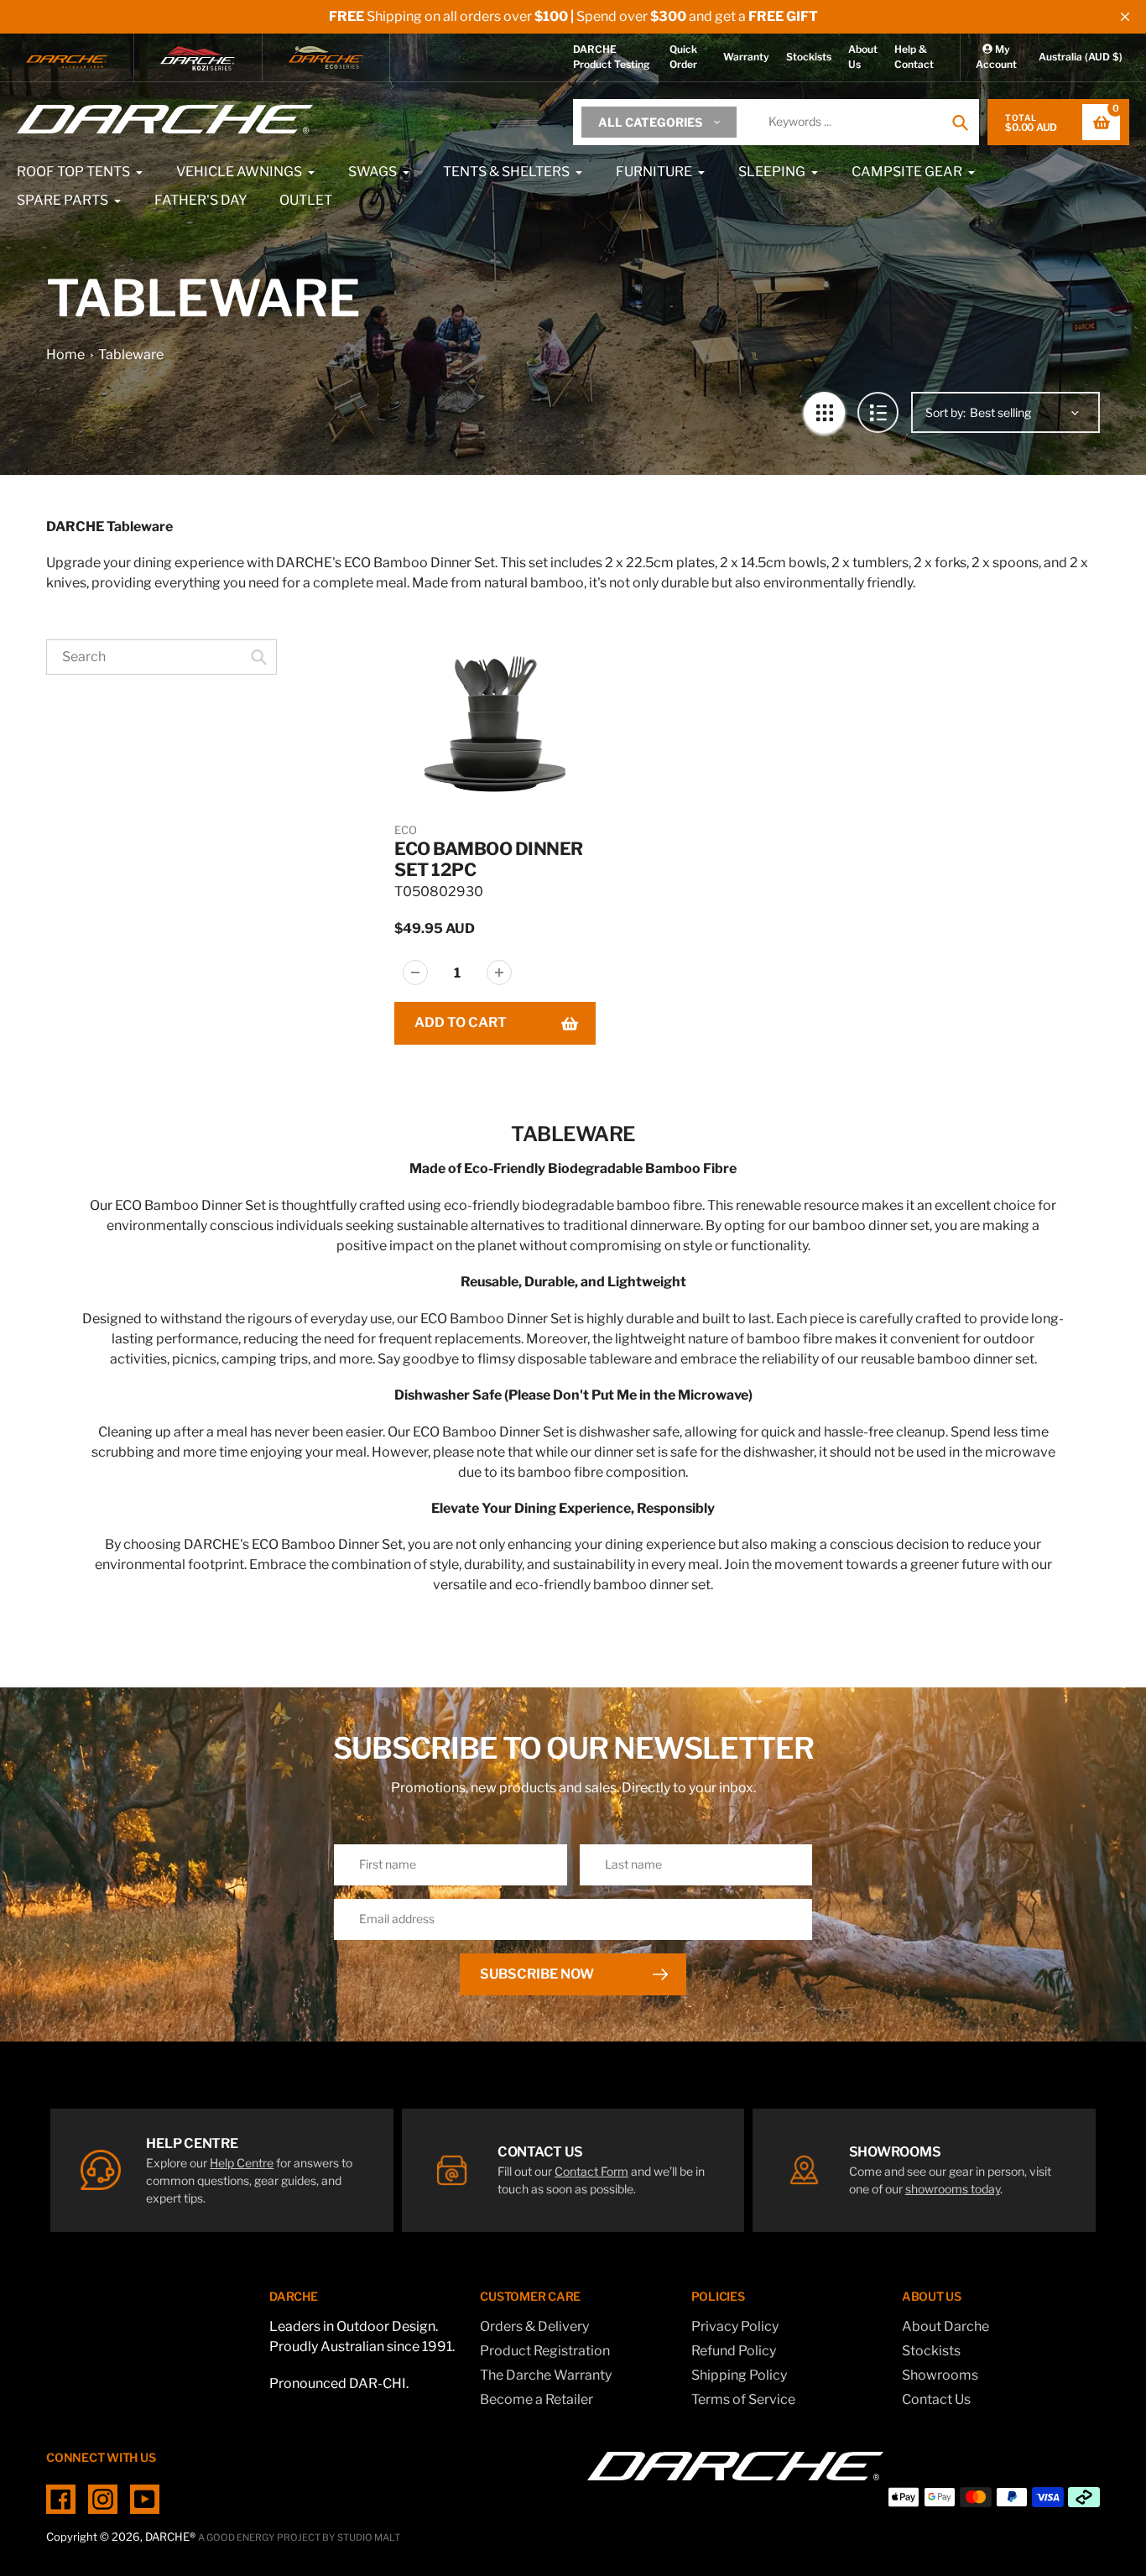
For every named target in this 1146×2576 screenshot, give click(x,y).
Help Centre (242, 2163)
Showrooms (940, 2375)
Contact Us (936, 2399)
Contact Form (591, 2171)
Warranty (746, 57)
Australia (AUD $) (1081, 57)
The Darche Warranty (546, 2375)
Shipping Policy (739, 2375)
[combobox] (161, 657)
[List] (878, 412)
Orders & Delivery (534, 2326)
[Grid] (824, 412)
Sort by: (945, 412)
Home (65, 355)
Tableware (131, 355)
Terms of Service (743, 2399)
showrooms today (953, 2189)
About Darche (945, 2326)
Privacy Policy (735, 2326)
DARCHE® (170, 2537)
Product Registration (545, 2351)
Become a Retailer (537, 2399)
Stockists (809, 57)
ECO (406, 830)
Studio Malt (369, 2537)
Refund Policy (734, 2351)
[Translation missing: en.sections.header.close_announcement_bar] (1125, 17)
